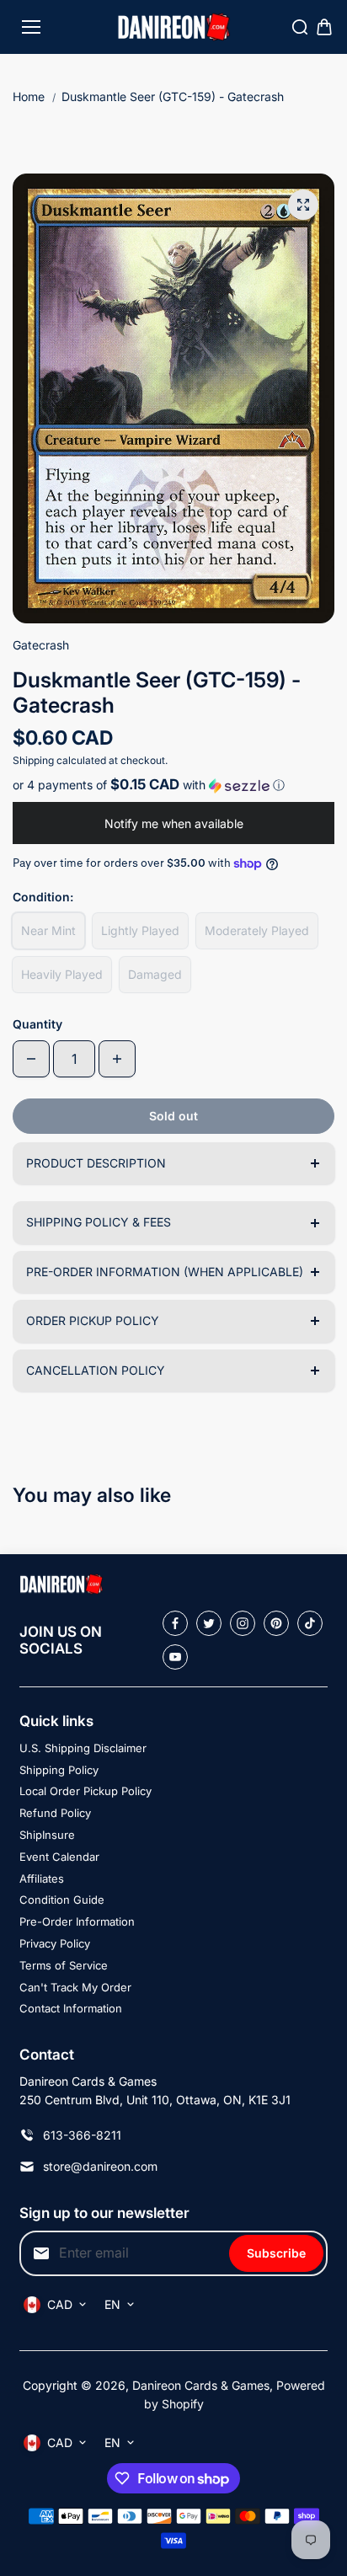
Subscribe (276, 2253)
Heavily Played (62, 974)
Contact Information (71, 2008)
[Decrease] (31, 1059)
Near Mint (48, 930)
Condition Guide (62, 1900)
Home (29, 96)
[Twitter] (209, 1623)
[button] (173, 785)
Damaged (155, 974)
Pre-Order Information (77, 1921)
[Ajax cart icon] (324, 27)
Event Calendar (59, 1857)
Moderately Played (257, 930)
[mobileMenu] (31, 27)
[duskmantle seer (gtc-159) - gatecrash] (303, 205)
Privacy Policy (55, 1943)
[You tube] (175, 1657)
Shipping (33, 760)
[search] (300, 27)
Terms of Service (64, 1965)
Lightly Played (140, 930)
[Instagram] (243, 1623)
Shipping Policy (59, 1770)
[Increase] (117, 1059)
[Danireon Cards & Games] (174, 27)
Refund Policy (55, 1813)
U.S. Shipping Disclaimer (83, 1748)
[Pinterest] (276, 1623)
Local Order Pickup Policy (85, 1791)
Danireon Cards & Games (201, 2385)
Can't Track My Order (75, 1987)
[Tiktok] (310, 1623)
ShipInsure (47, 1835)
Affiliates (42, 1879)
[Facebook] (175, 1623)
